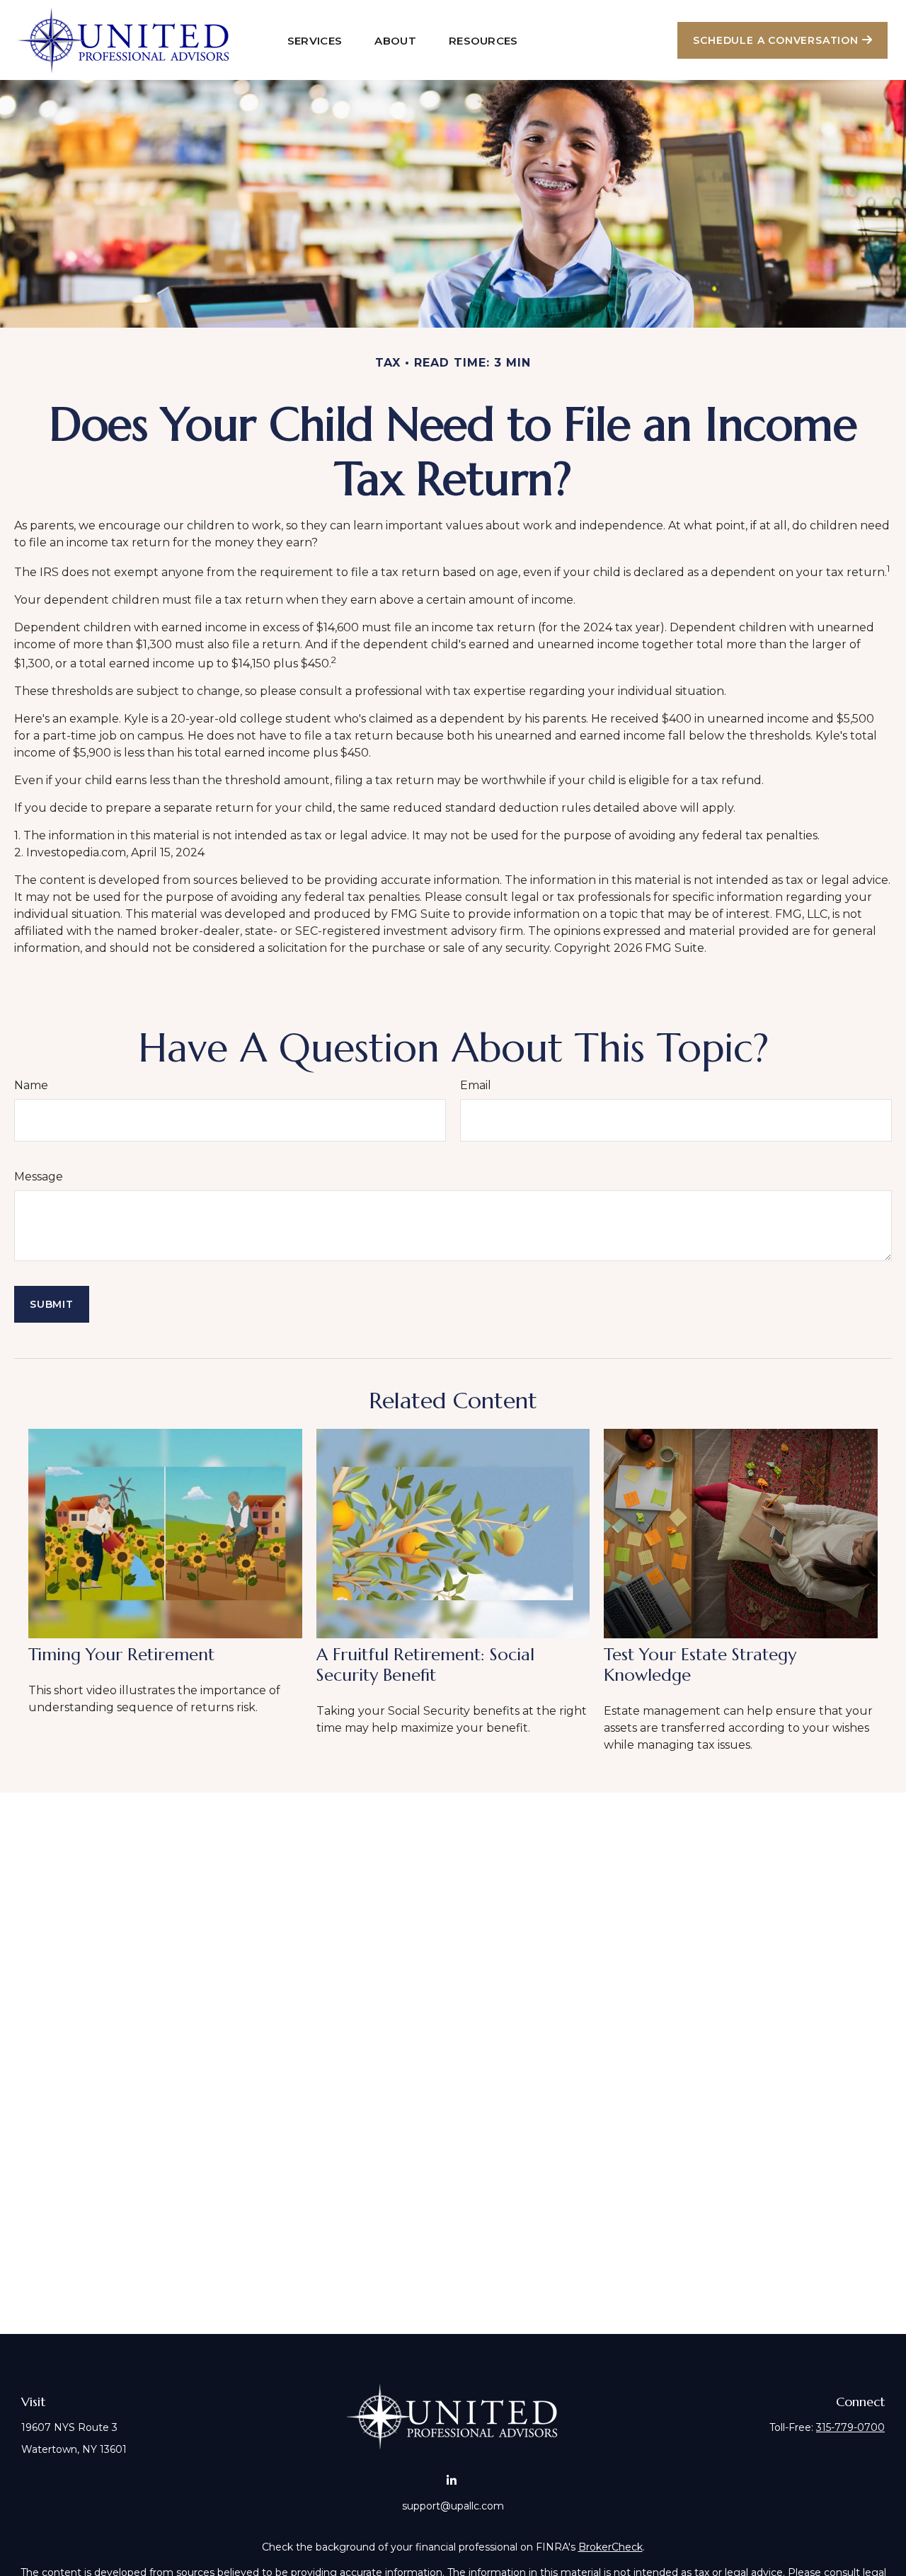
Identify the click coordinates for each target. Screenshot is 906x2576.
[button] (315, 40)
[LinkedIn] (452, 2480)
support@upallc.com (453, 2506)
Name (31, 1085)
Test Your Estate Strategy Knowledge (700, 1665)
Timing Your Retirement (121, 1655)
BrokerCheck (610, 2547)
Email (476, 1085)
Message (39, 1177)
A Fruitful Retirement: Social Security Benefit (425, 1665)
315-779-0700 (850, 2427)
